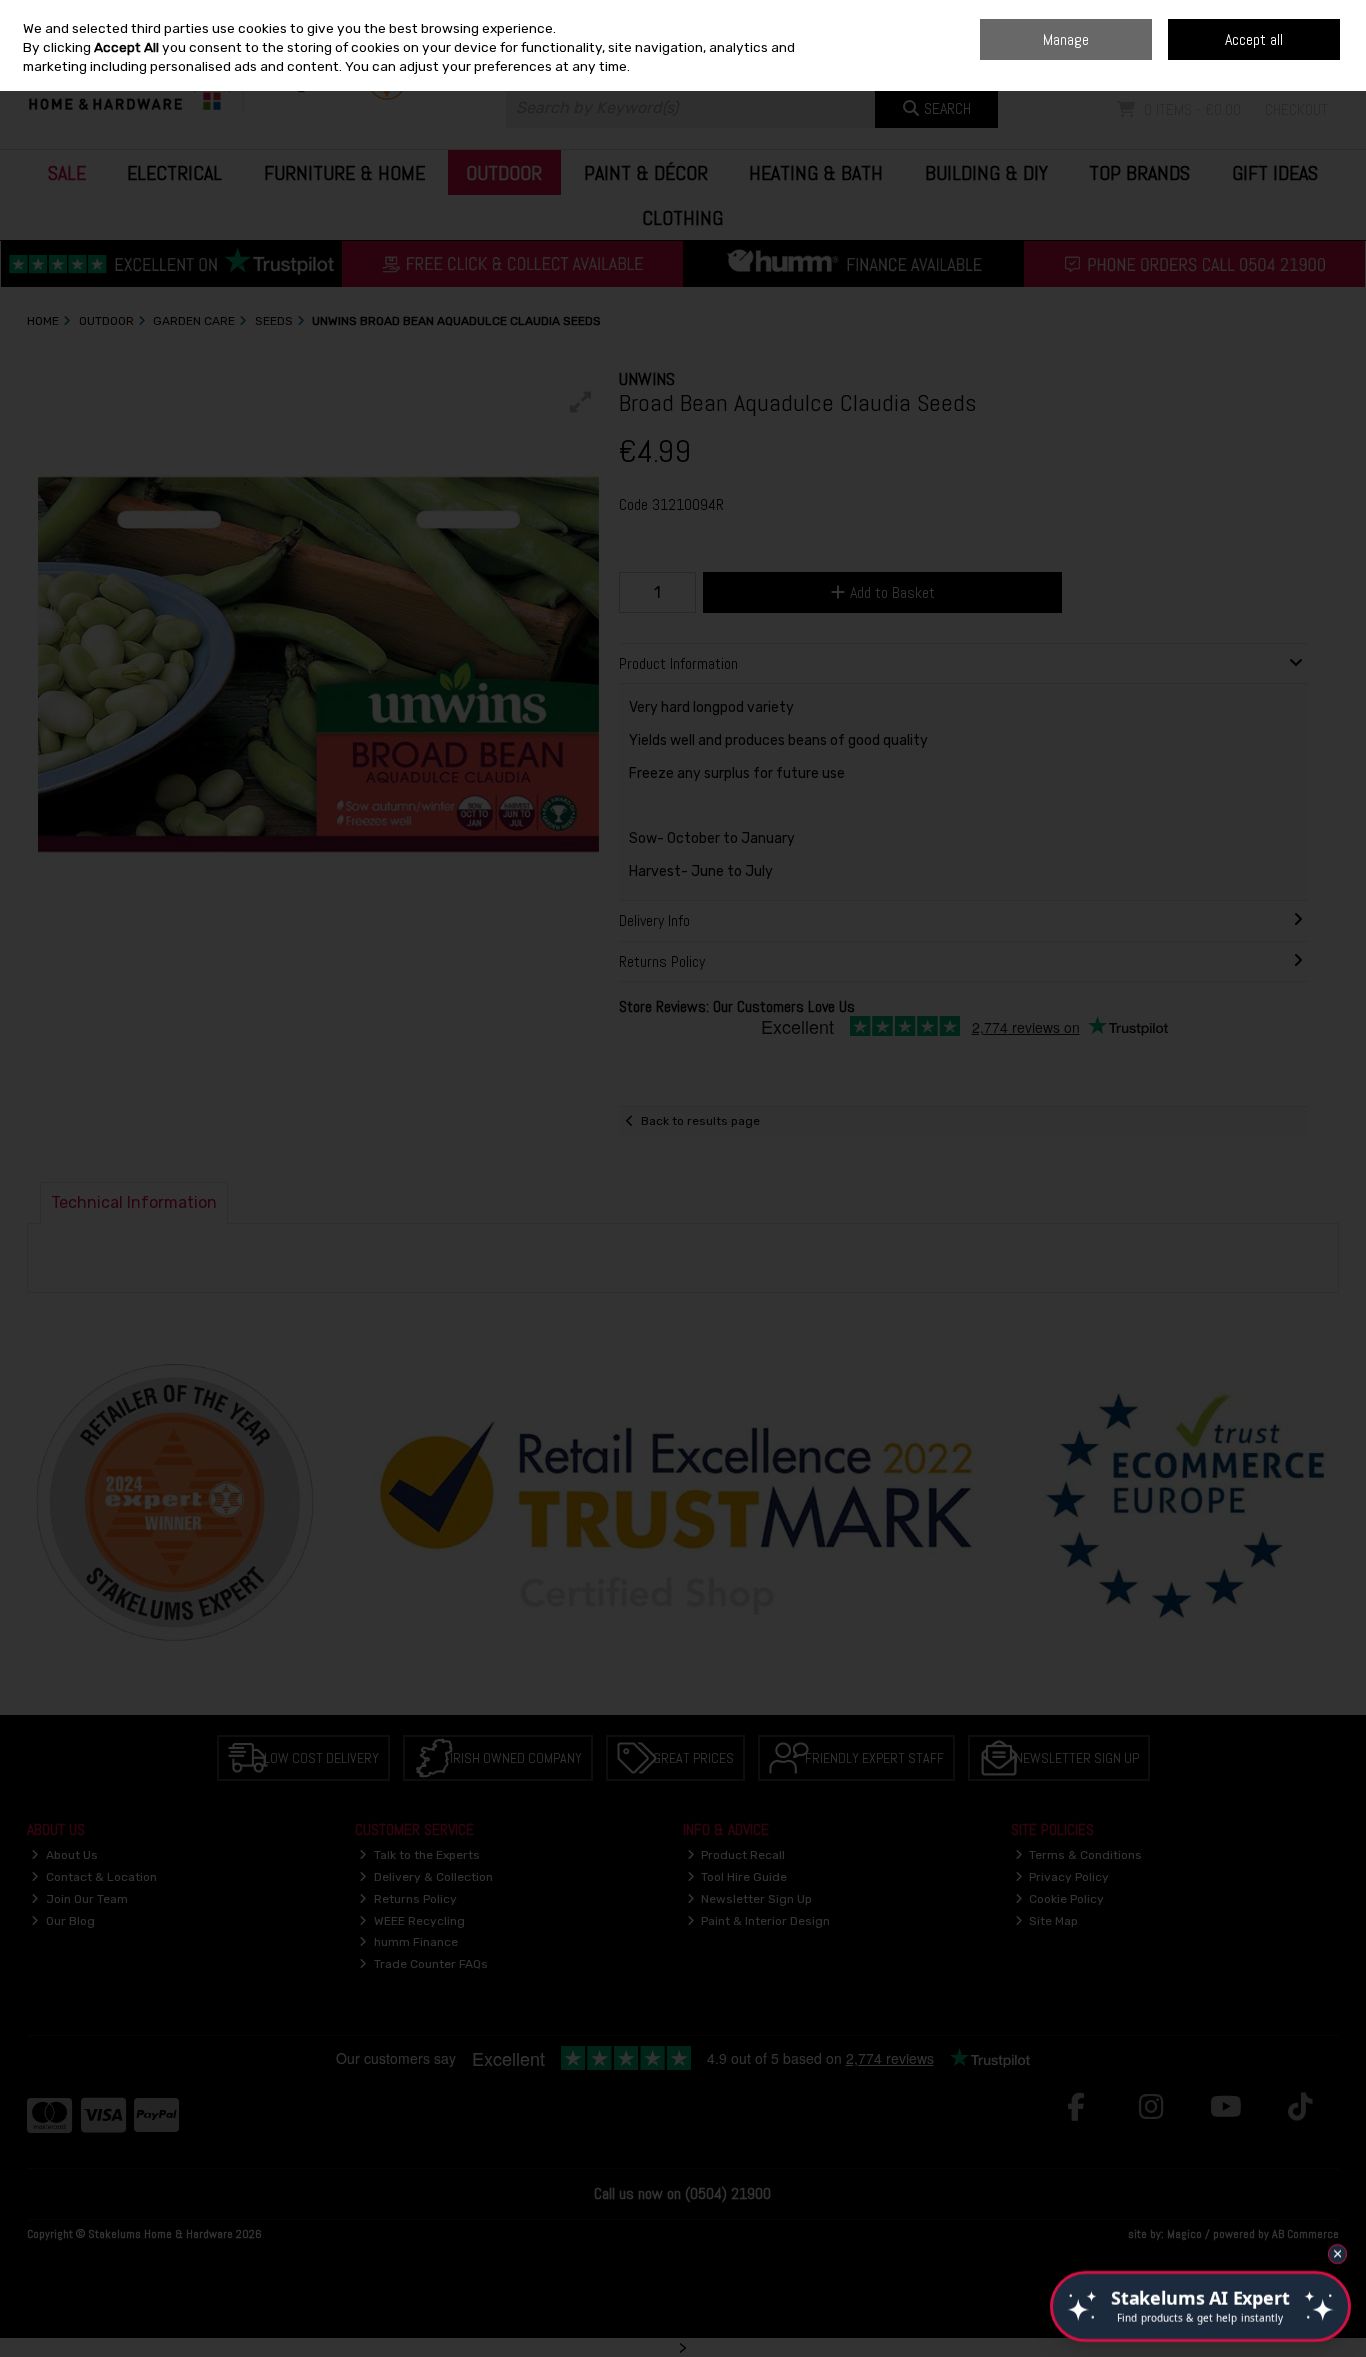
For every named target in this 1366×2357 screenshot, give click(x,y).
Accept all (1254, 39)
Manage (1066, 39)
